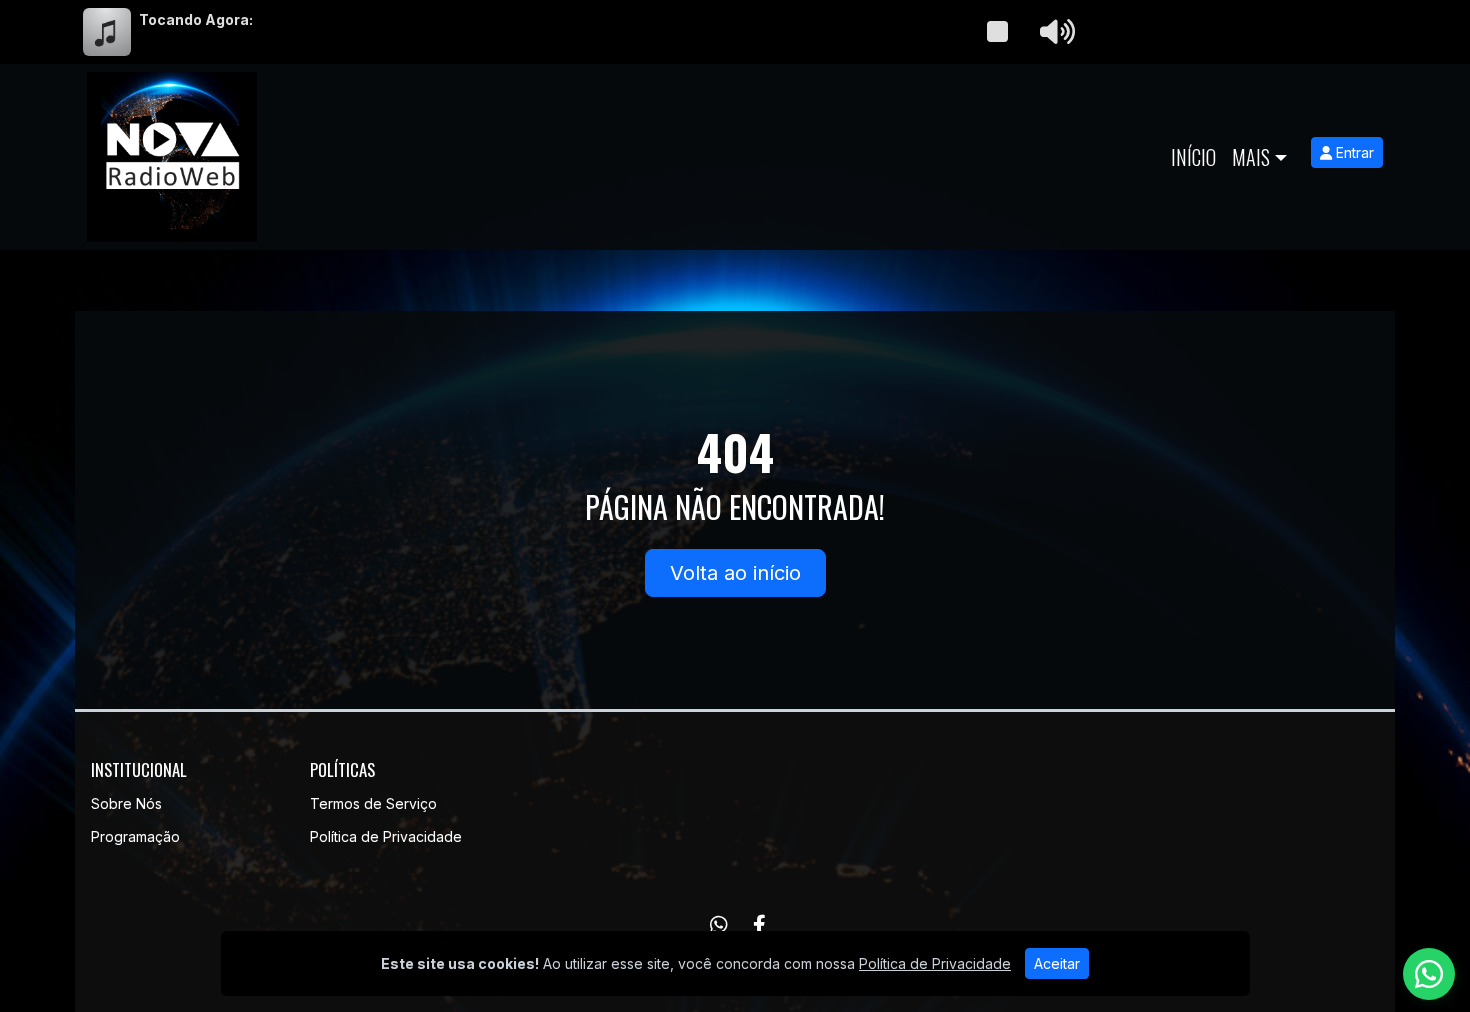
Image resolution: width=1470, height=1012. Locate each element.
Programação (135, 836)
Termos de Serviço (373, 803)
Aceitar (1057, 963)
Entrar (1353, 152)
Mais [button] (1251, 157)
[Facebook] (759, 925)
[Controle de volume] (1054, 32)
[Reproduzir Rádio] (997, 32)
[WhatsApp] (719, 925)
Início (1193, 157)
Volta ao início (735, 573)
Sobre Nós (126, 803)
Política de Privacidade (386, 836)
